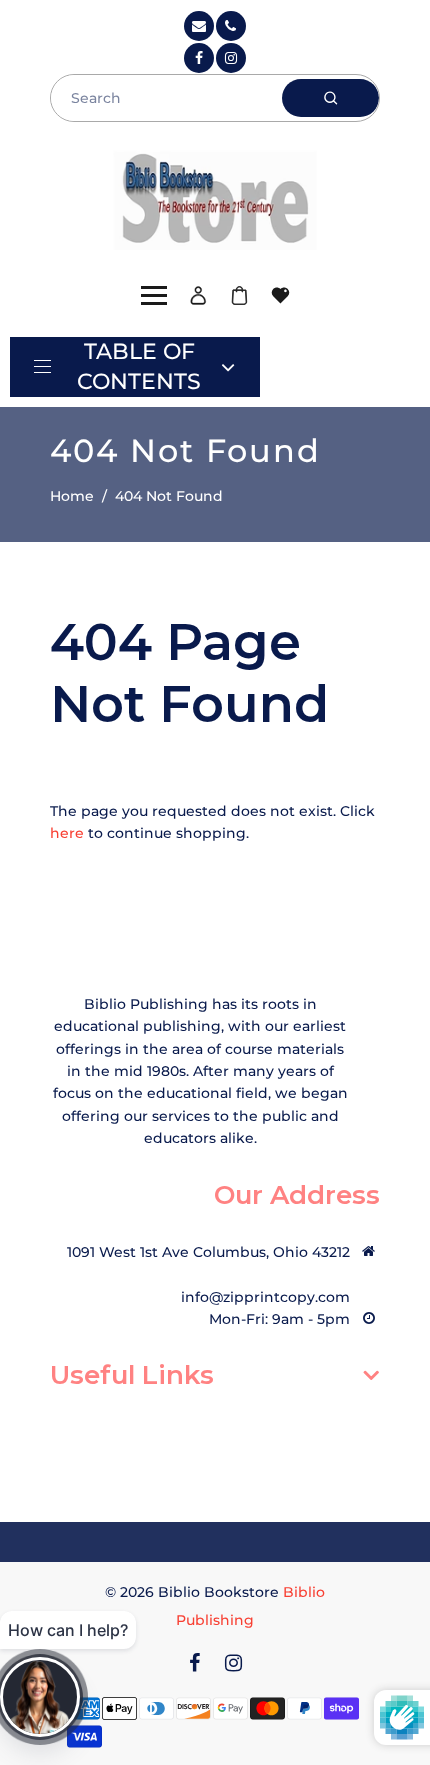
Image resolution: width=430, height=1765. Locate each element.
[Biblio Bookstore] (215, 197)
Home (72, 496)
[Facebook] (199, 58)
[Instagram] (231, 58)
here (67, 833)
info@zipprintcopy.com (265, 1297)
